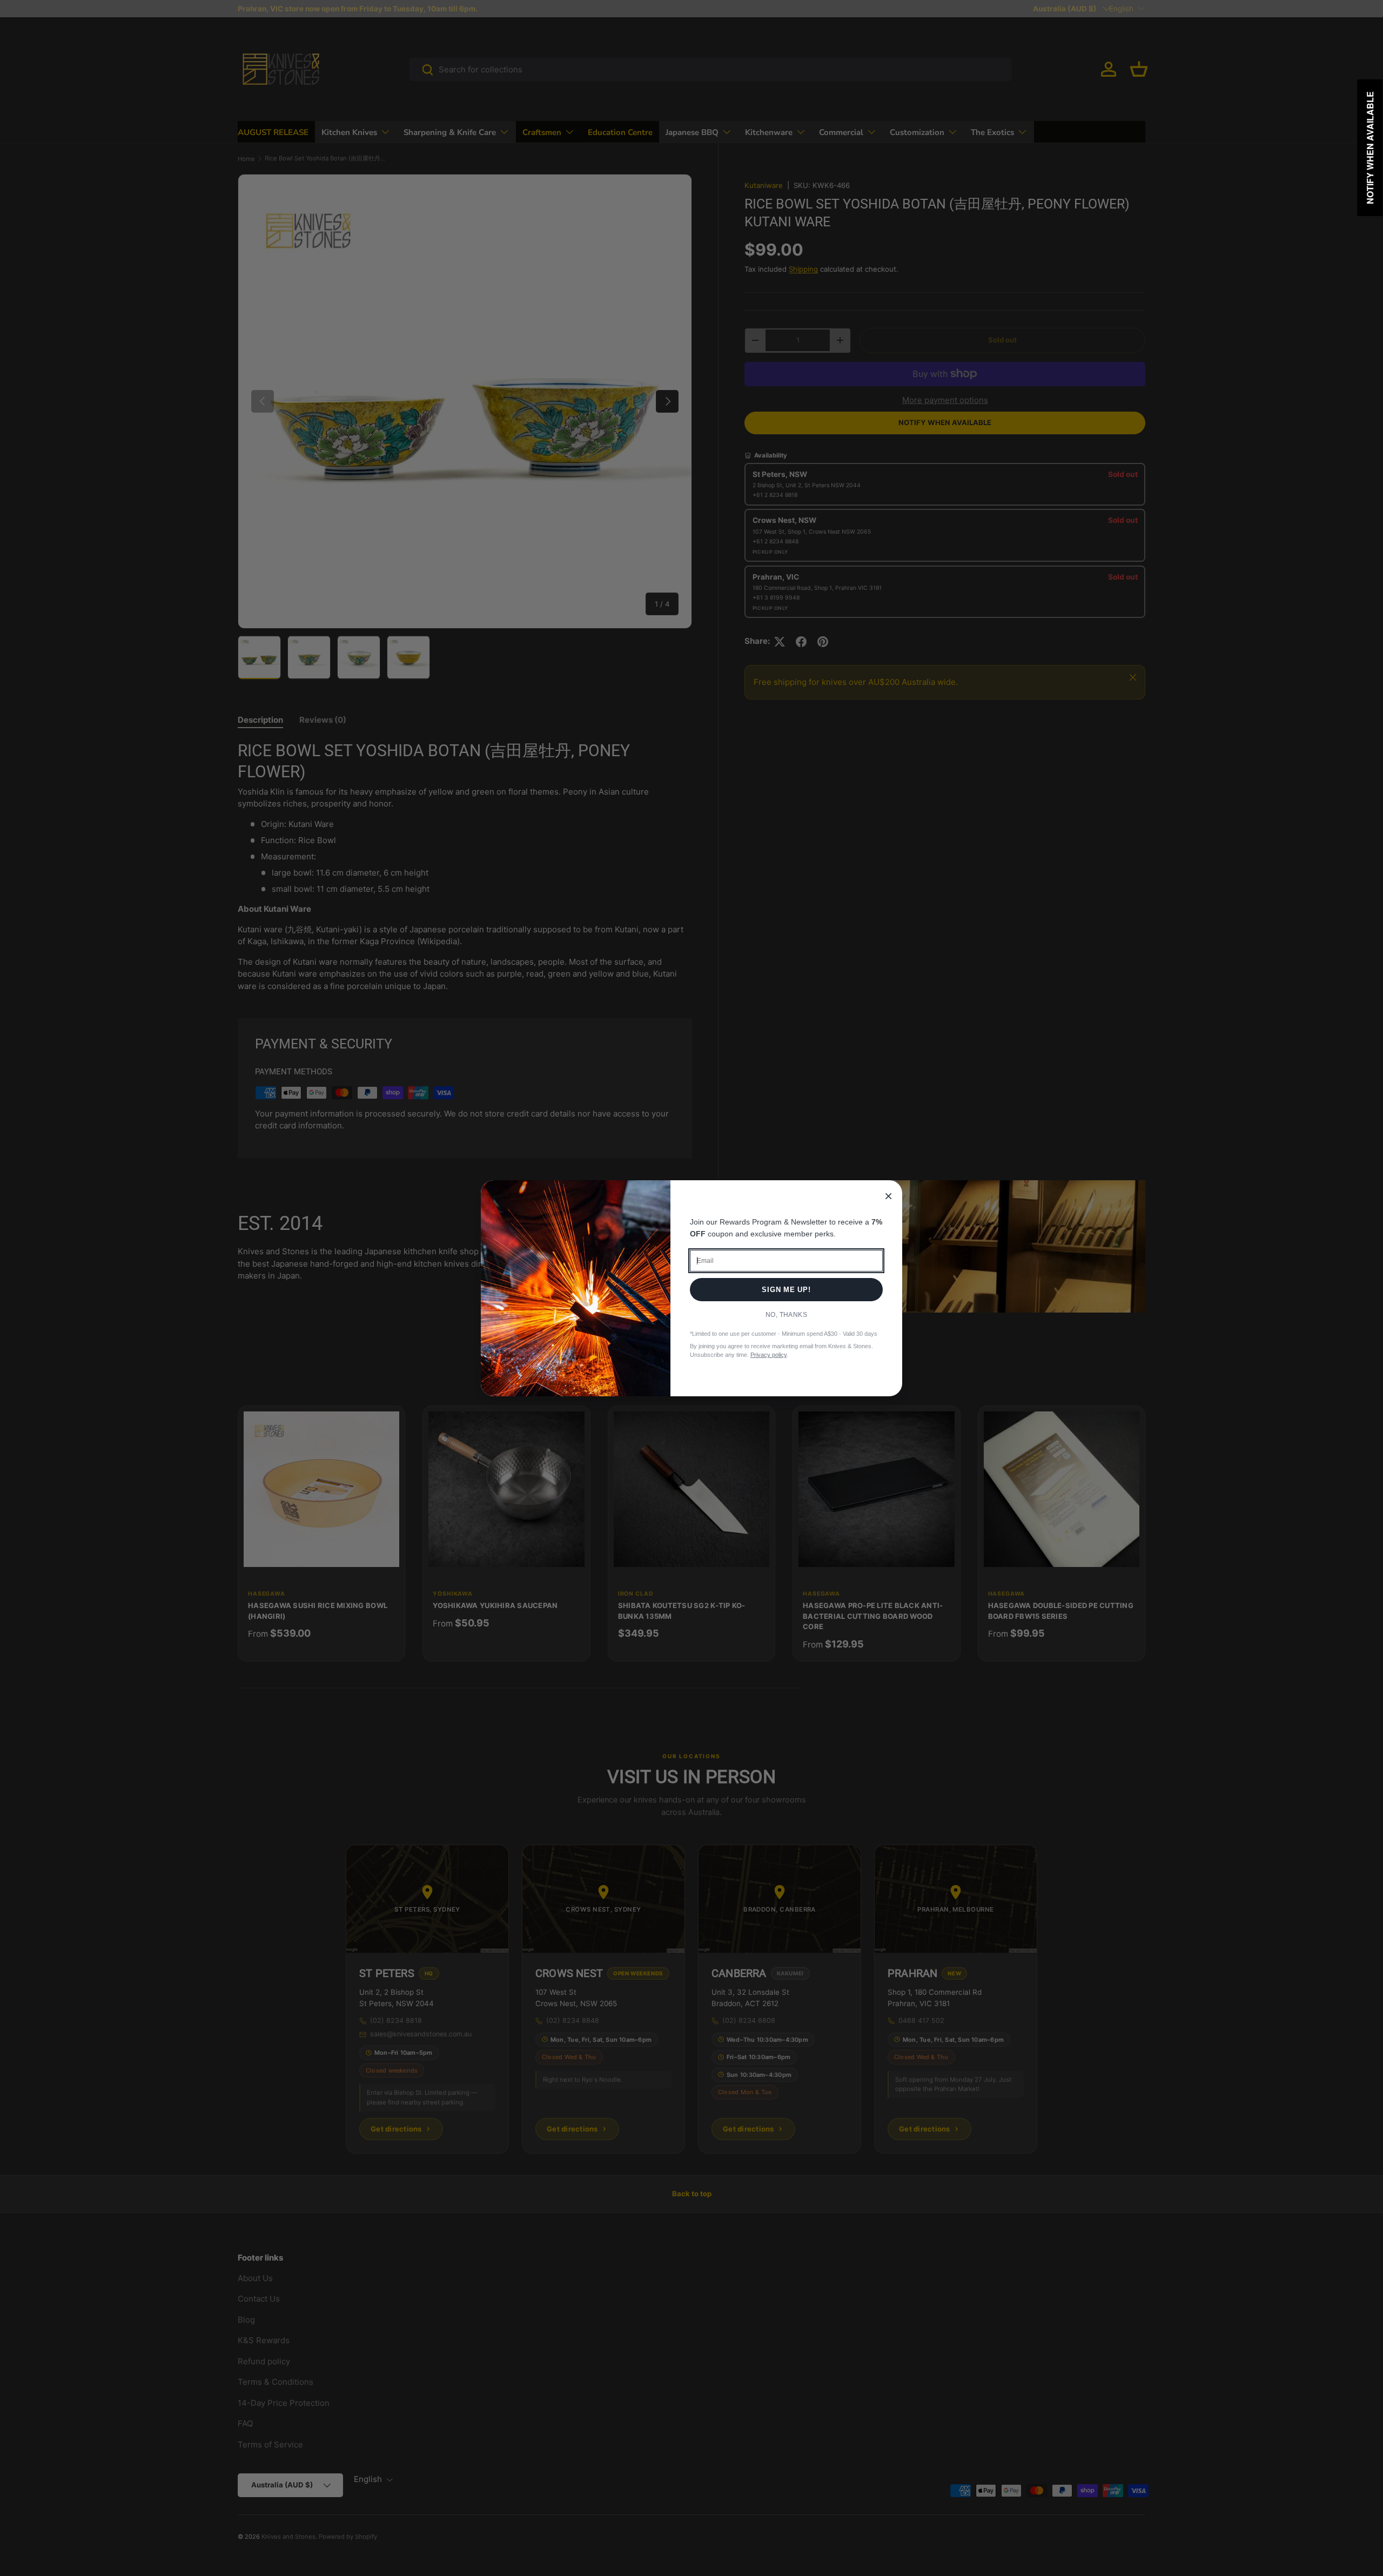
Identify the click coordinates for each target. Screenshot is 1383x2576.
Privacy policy (768, 1355)
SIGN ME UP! (786, 1290)
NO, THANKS (787, 1315)
